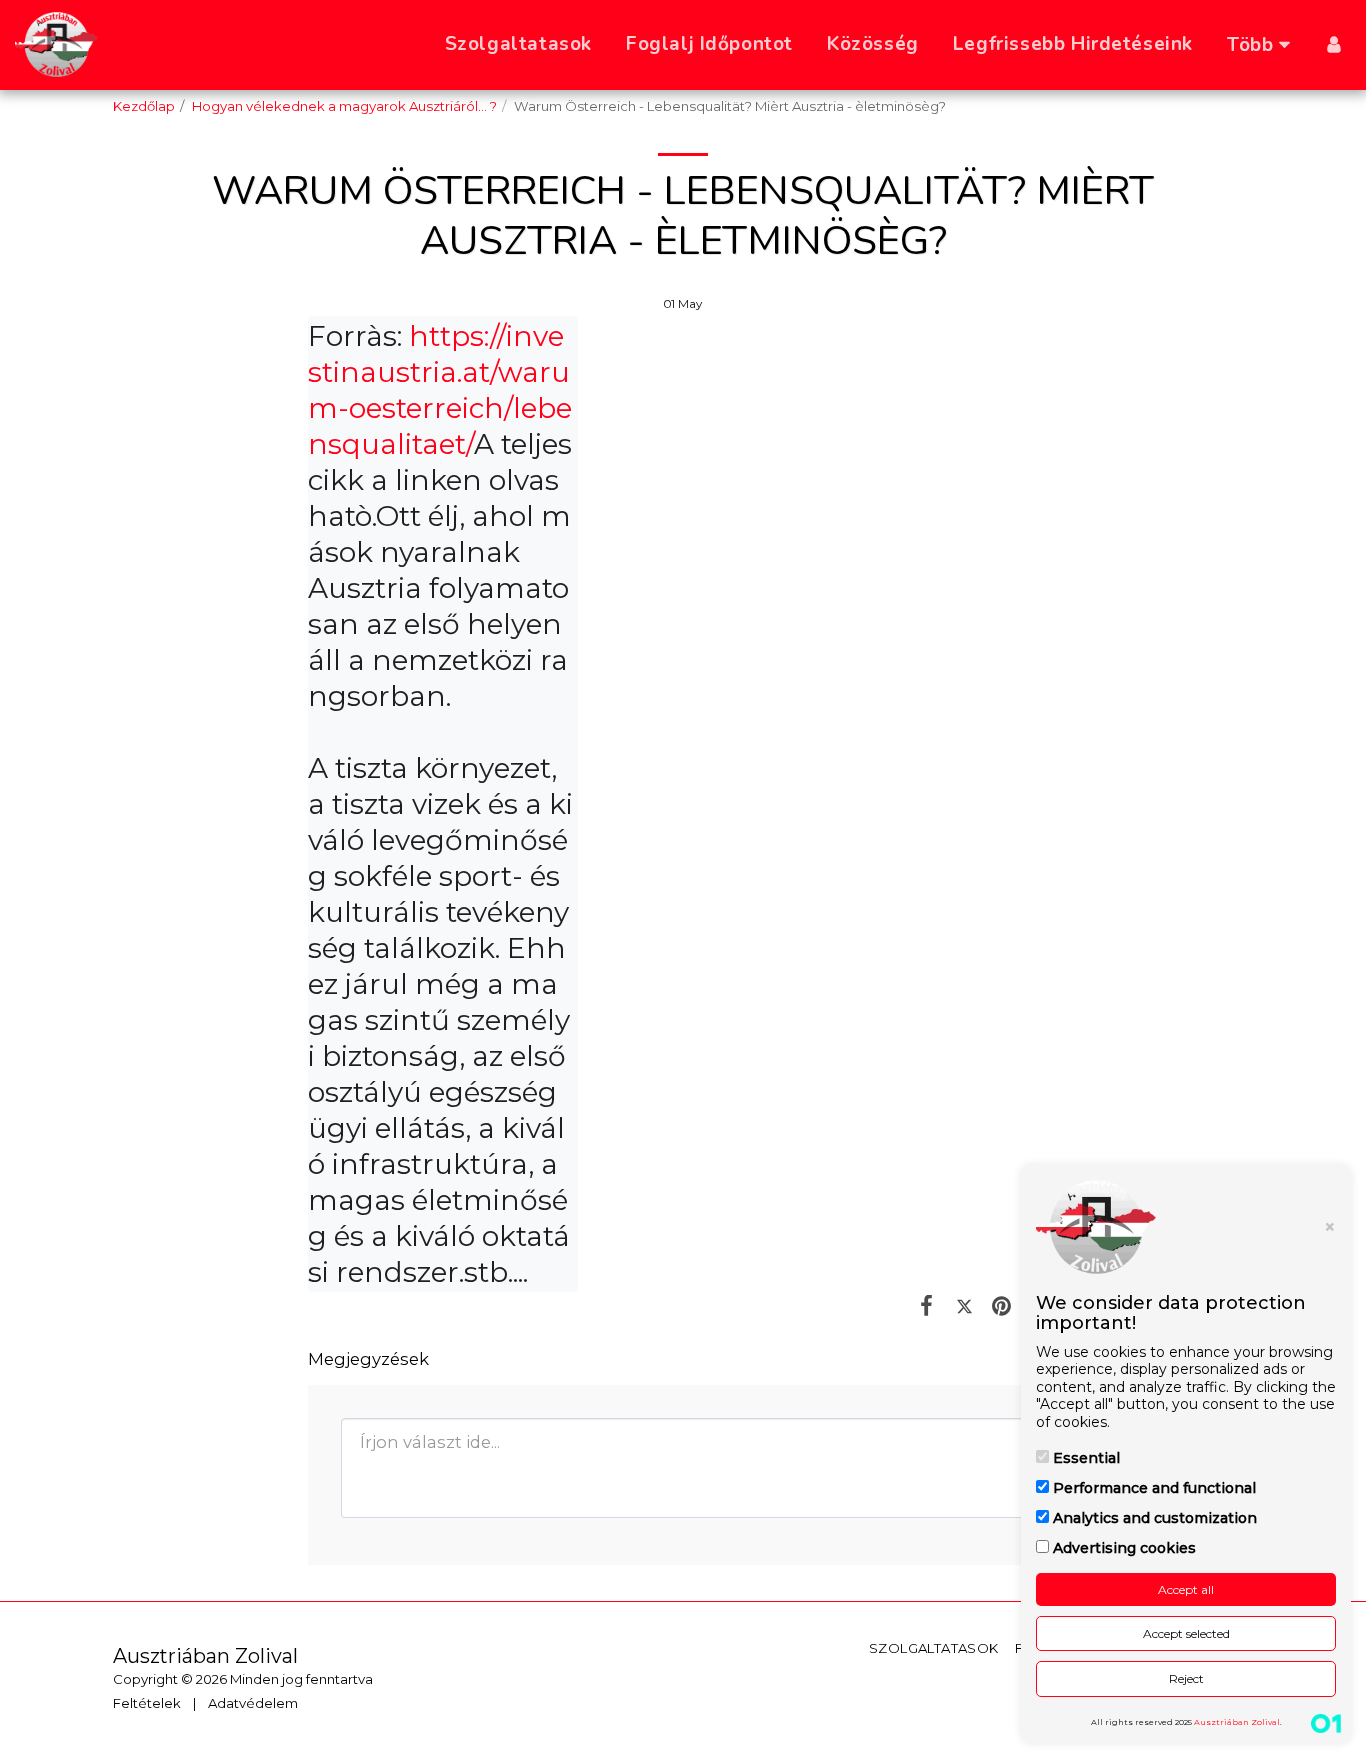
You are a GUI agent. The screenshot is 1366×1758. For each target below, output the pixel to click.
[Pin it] (1001, 1305)
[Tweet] (964, 1305)
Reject (1186, 1678)
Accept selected (1186, 1633)
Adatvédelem (253, 1703)
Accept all (1186, 1589)
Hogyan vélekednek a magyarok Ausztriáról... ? (344, 106)
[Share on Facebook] (926, 1305)
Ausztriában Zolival (1237, 1722)
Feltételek (147, 1703)
